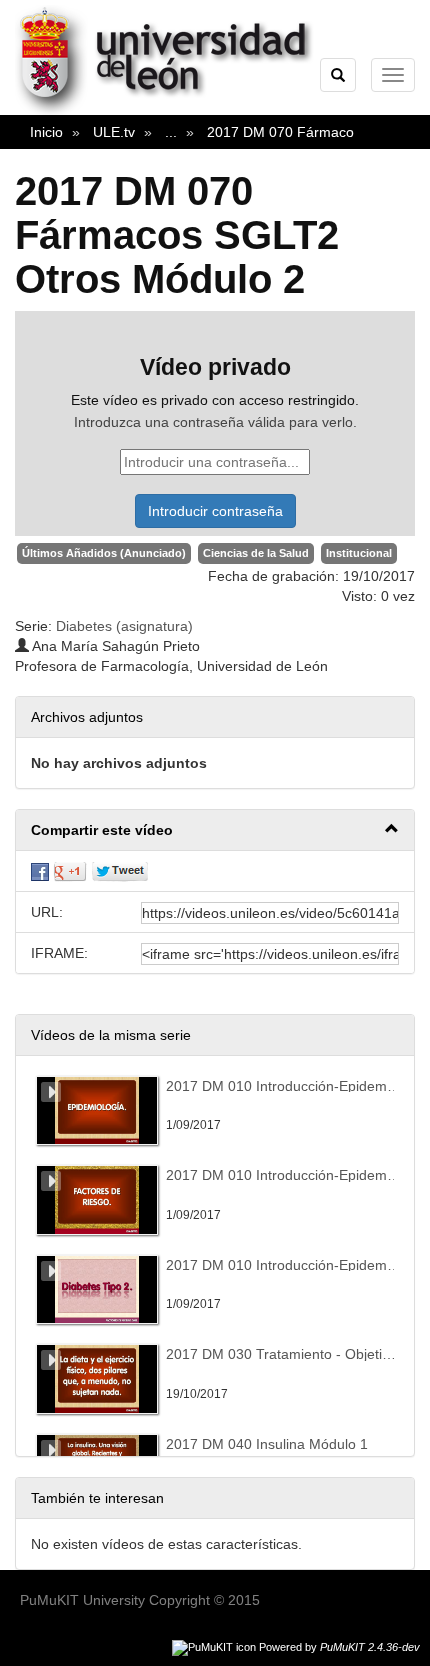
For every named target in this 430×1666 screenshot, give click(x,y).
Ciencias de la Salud (256, 553)
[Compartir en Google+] (70, 871)
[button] (215, 830)
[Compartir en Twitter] (120, 871)
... (171, 132)
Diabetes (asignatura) (124, 626)
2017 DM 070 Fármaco (280, 132)
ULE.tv (114, 132)
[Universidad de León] (173, 111)
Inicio (46, 132)
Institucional (359, 553)
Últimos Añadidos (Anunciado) (104, 553)
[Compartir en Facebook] (40, 871)
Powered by (339, 1647)
